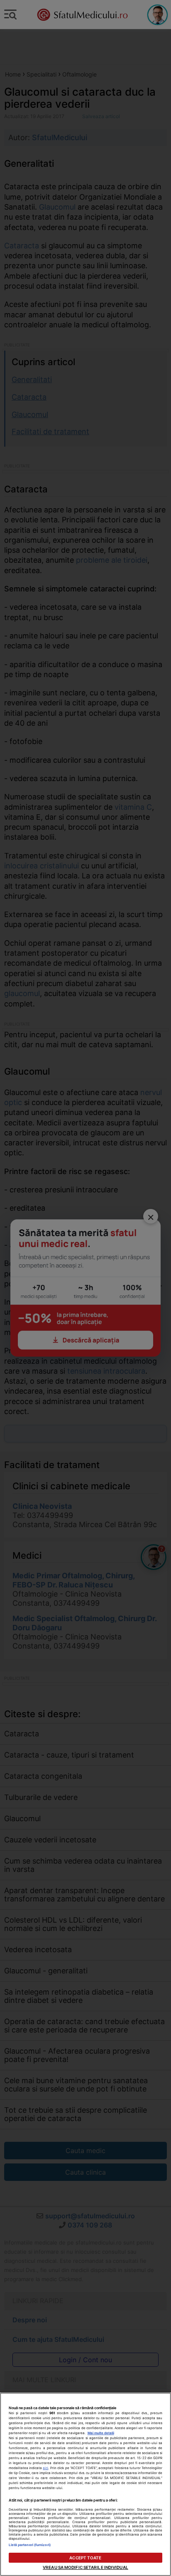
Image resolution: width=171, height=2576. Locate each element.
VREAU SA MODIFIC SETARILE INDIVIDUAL (85, 2567)
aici (45, 2468)
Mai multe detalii (101, 2433)
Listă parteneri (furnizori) (30, 2545)
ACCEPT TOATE (85, 2558)
